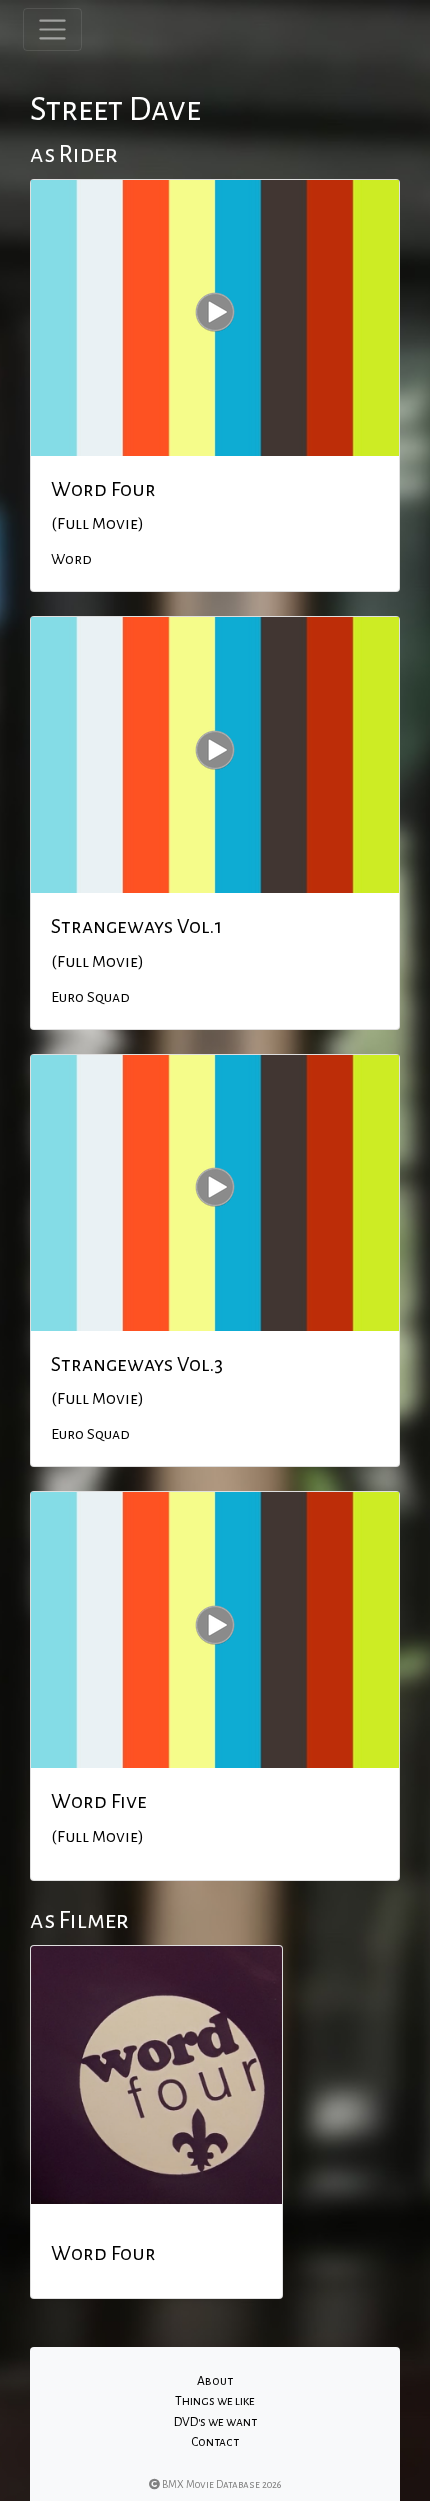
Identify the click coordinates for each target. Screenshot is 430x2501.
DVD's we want (215, 2422)
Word (71, 559)
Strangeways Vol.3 (137, 1364)
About (215, 2381)
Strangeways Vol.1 (136, 926)
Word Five (99, 1801)
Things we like (215, 2401)
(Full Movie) (97, 524)
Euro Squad (90, 997)
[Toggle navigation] (52, 29)
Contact (215, 2442)
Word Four (103, 489)
